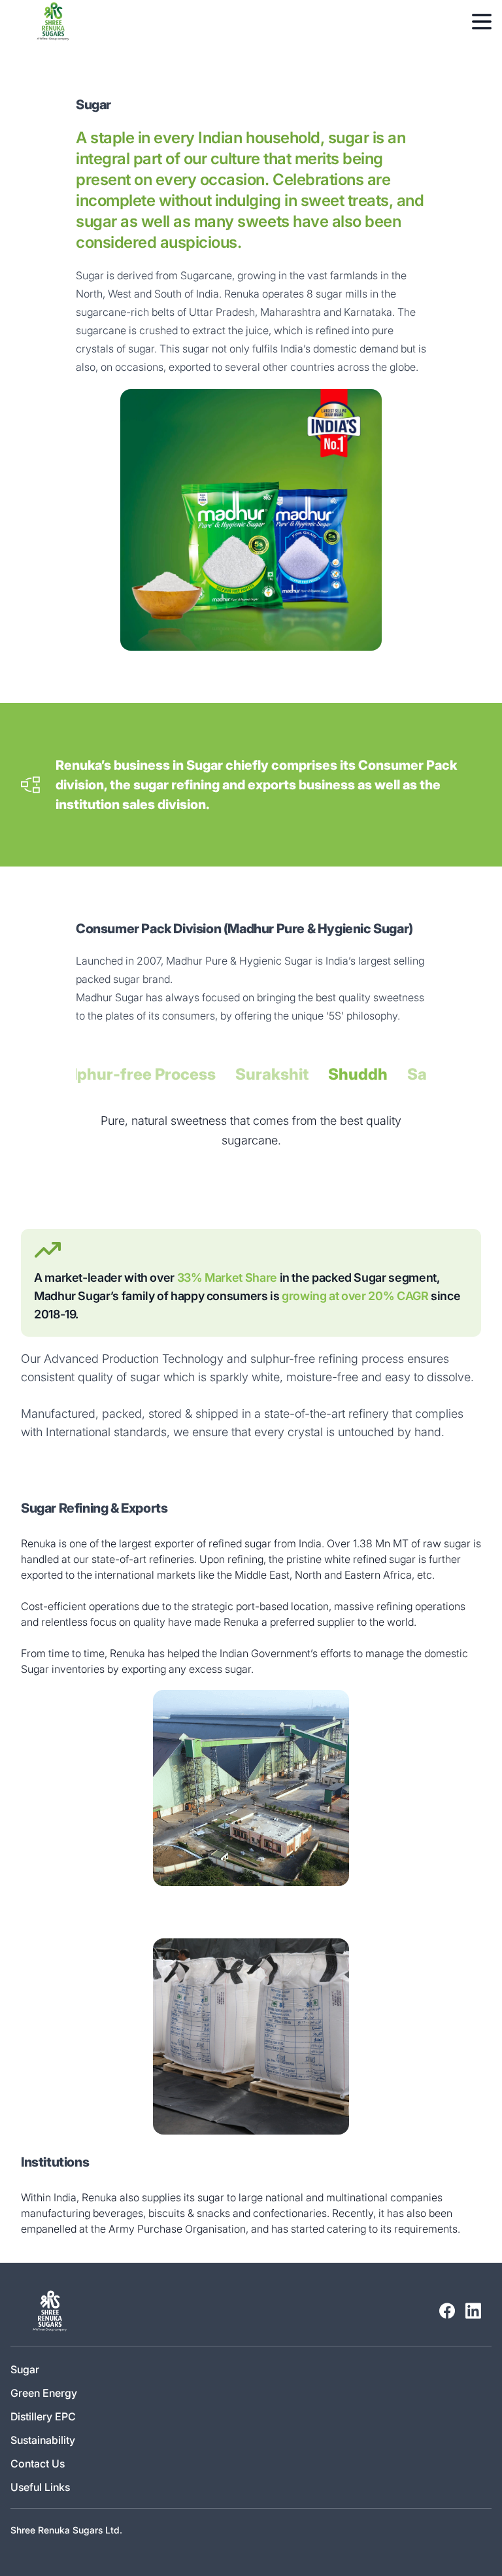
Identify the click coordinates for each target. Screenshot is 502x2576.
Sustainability (43, 2440)
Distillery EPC (43, 2416)
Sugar (25, 2369)
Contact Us (38, 2464)
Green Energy (44, 2393)
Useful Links (40, 2487)
